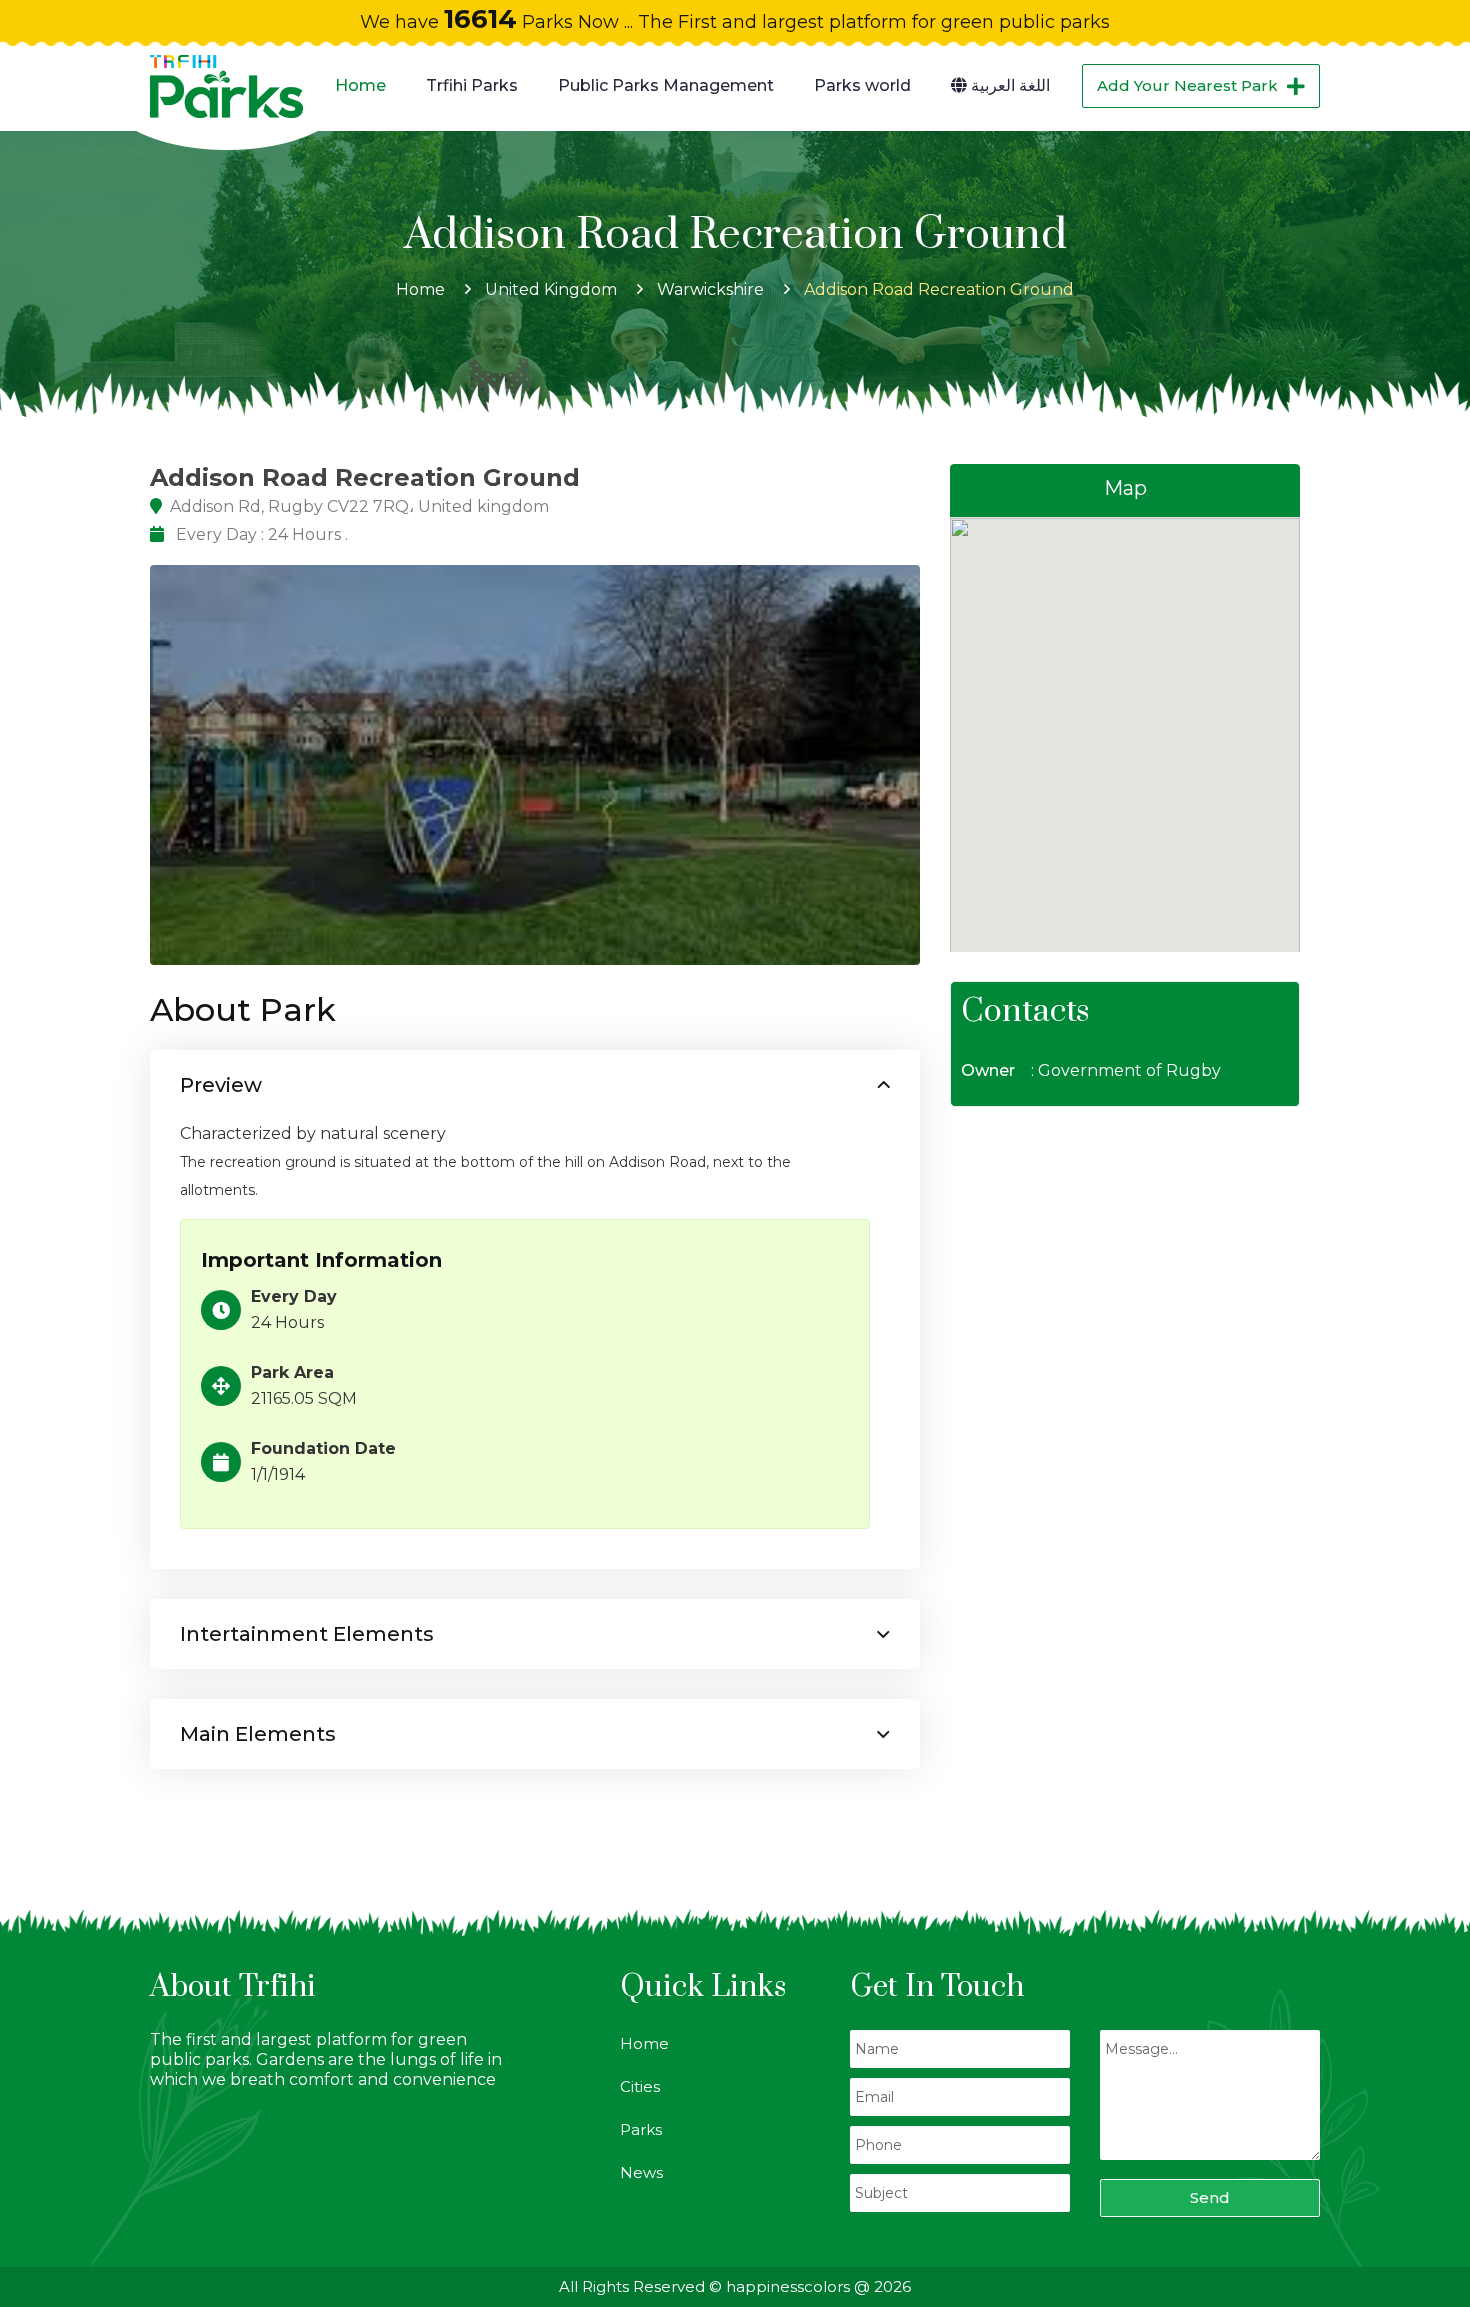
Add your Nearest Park (1187, 85)
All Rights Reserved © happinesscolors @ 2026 (735, 2286)
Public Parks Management (666, 85)
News (641, 2172)
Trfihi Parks (472, 85)
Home (360, 85)
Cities (640, 2086)
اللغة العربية (1008, 85)
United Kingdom (551, 289)
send (1210, 2197)
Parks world (862, 85)
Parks (641, 2129)
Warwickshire (710, 289)
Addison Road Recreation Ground (939, 289)
